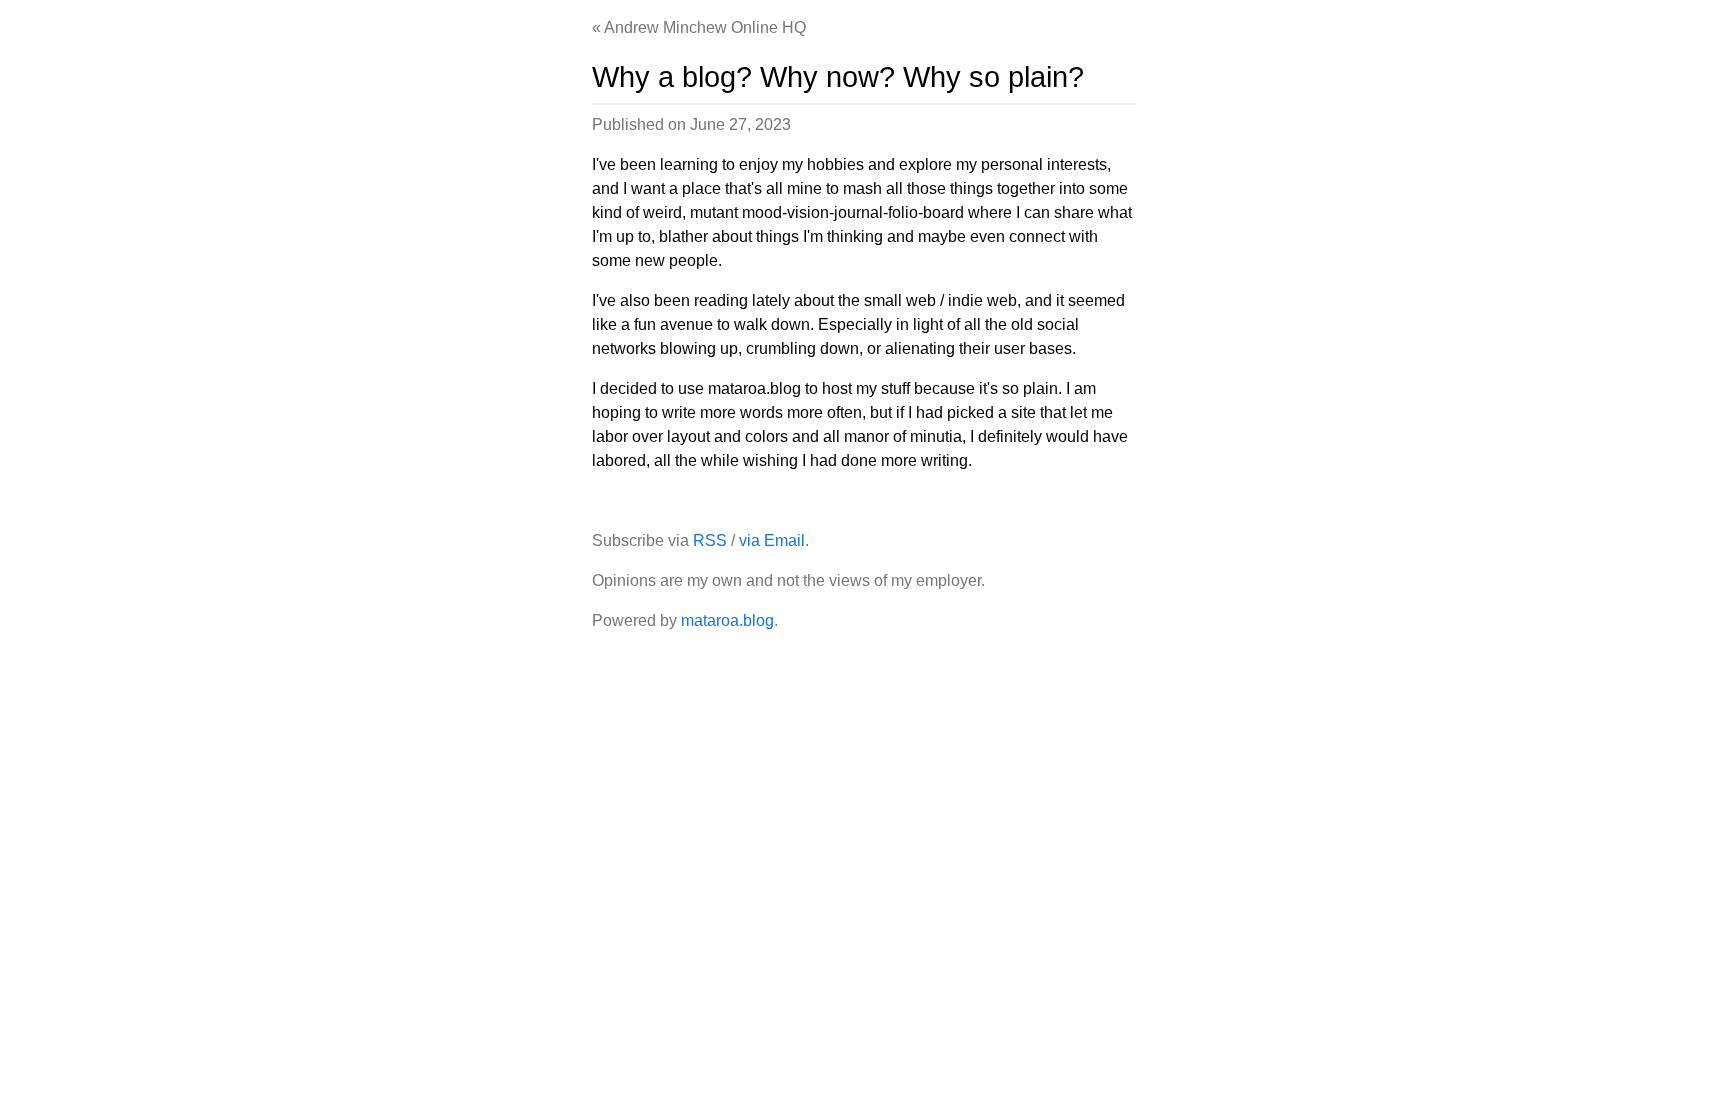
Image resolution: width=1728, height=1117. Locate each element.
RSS (710, 540)
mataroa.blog (727, 620)
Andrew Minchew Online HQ (705, 27)
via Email (772, 540)
